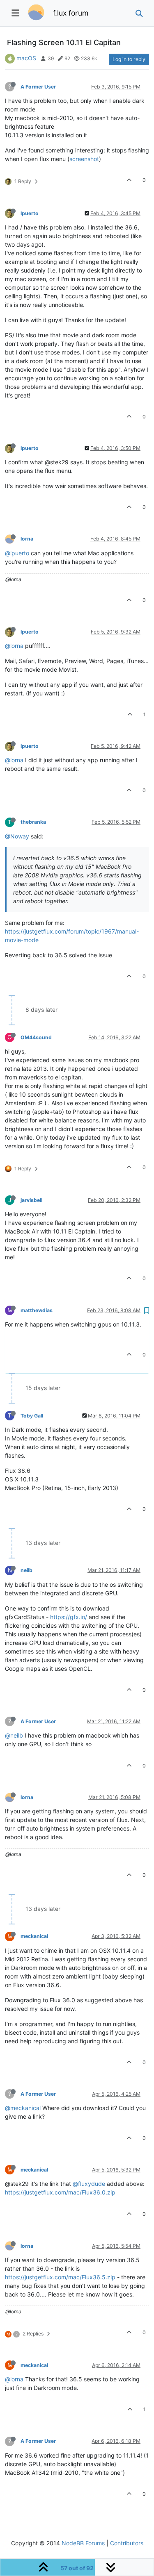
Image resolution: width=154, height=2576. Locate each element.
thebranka (33, 822)
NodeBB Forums (83, 2543)
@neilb (14, 1735)
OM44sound (36, 1037)
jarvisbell (31, 1200)
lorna (27, 539)
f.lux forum (71, 13)
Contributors (127, 2543)
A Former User (38, 87)
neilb (26, 1570)
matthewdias (37, 1310)
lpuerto (30, 213)
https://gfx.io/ (69, 1617)
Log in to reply (129, 59)
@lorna (14, 646)
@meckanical (23, 2108)
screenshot (84, 159)
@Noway (17, 836)
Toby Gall (32, 1416)
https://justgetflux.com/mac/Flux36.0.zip (60, 2192)
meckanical (34, 1936)
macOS (26, 58)
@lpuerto (17, 553)
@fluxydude (89, 2184)
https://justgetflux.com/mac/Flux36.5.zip (60, 2277)
